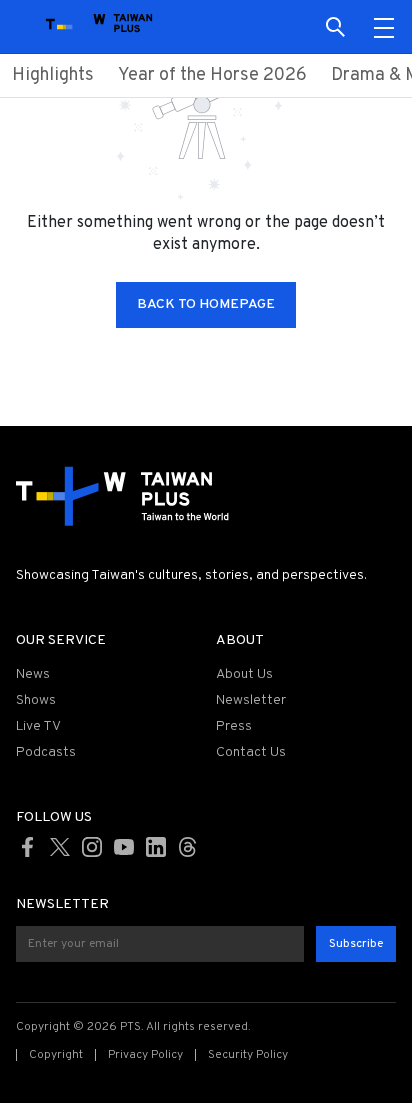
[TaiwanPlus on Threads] (188, 847)
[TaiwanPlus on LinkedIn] (156, 847)
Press (234, 726)
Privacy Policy (145, 1055)
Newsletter (251, 700)
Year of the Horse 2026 (212, 75)
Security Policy (248, 1055)
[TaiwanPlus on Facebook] (28, 847)
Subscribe (356, 944)
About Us (244, 674)
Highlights (53, 75)
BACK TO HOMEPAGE (206, 304)
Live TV (38, 726)
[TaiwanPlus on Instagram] (92, 847)
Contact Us (251, 752)
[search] (336, 27)
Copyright (56, 1055)
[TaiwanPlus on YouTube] (124, 847)
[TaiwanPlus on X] (60, 847)
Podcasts (46, 752)
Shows (36, 700)
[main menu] (384, 27)
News (33, 674)
